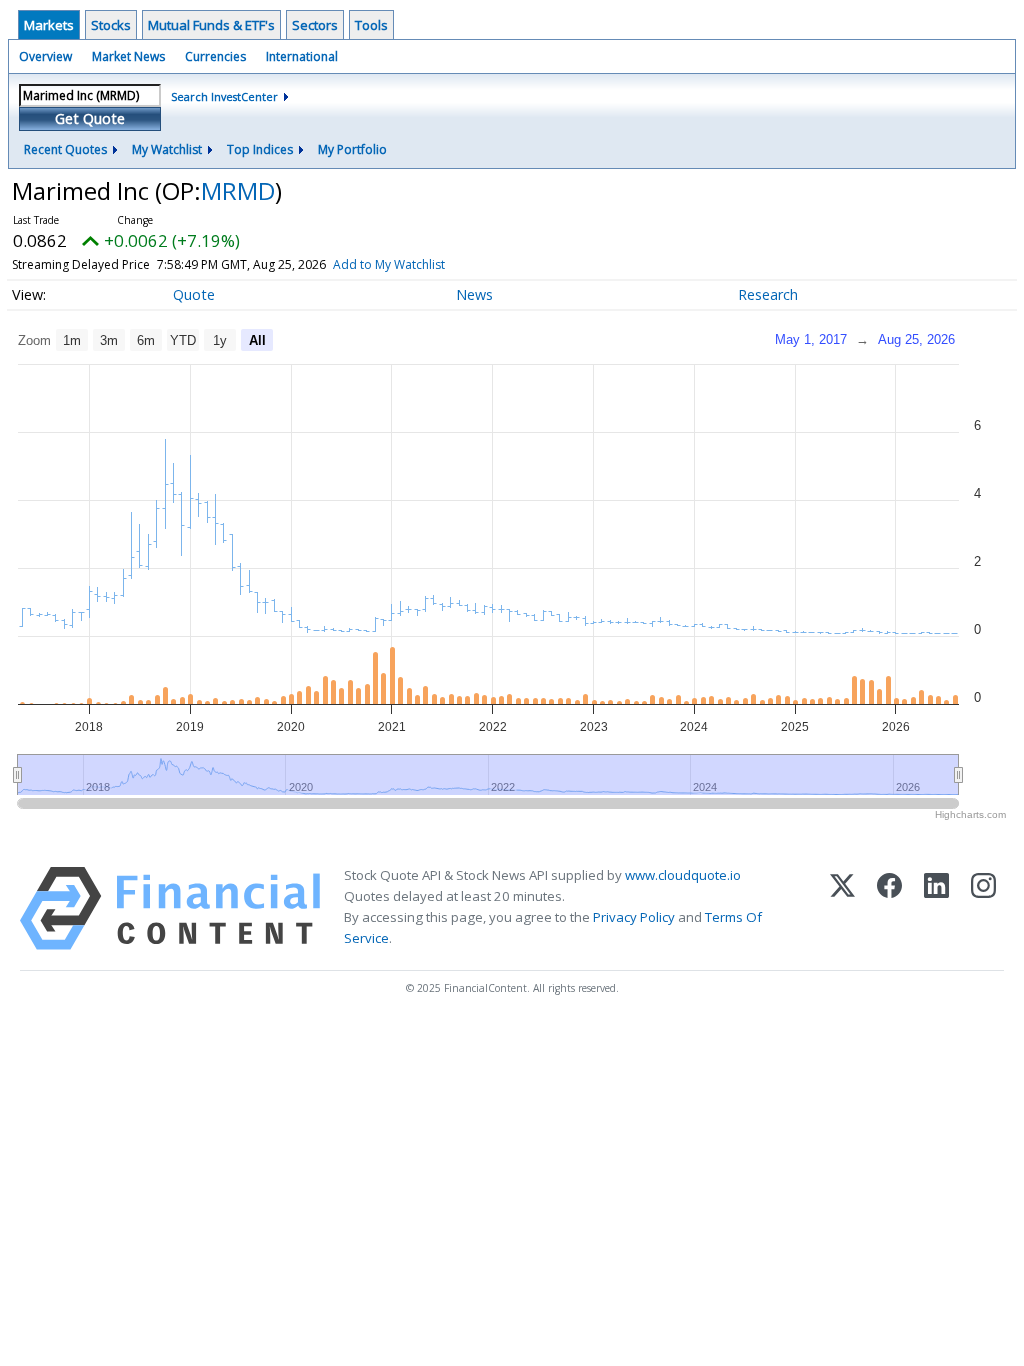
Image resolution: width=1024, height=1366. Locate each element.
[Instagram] (983, 908)
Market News (128, 56)
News (474, 294)
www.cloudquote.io (683, 875)
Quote (194, 294)
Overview (45, 56)
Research (768, 294)
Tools (371, 25)
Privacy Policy (634, 917)
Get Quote (90, 118)
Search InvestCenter (224, 96)
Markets (49, 25)
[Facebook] (889, 908)
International (302, 56)
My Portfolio (352, 149)
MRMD (238, 190)
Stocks (111, 25)
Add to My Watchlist (389, 264)
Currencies (215, 56)
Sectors (315, 25)
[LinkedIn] (936, 908)
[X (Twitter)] (842, 908)
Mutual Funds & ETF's (211, 25)
